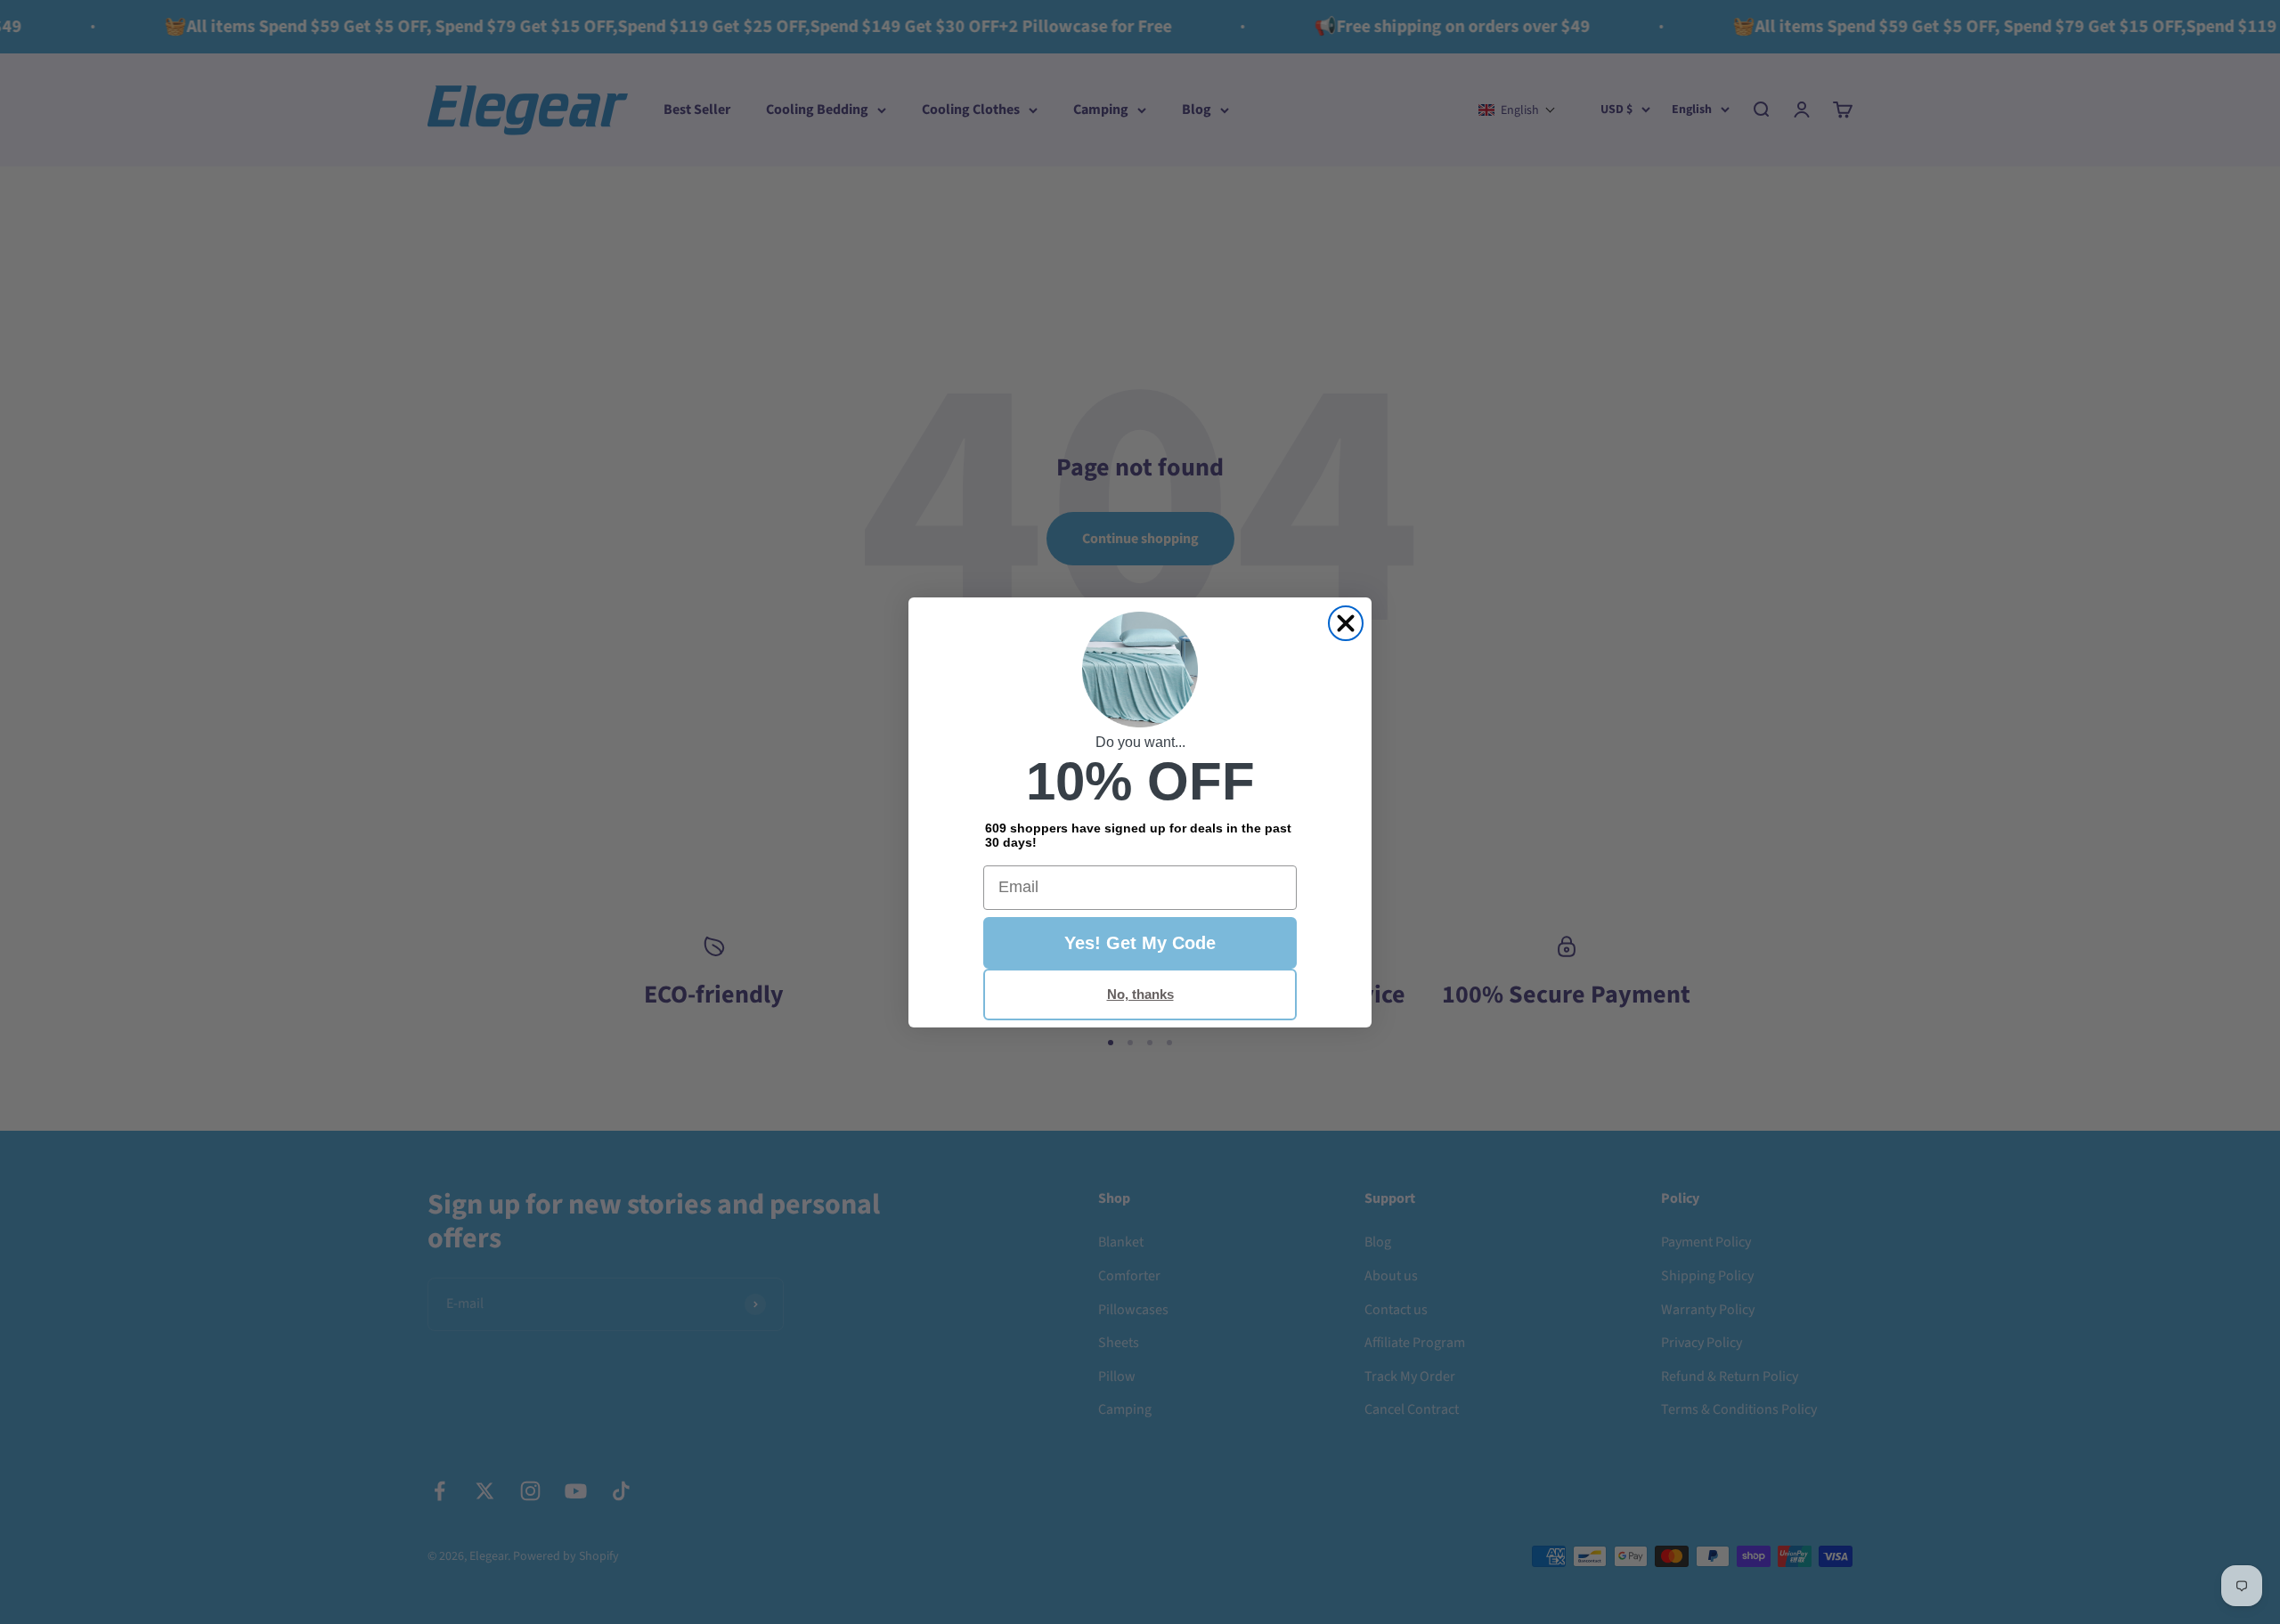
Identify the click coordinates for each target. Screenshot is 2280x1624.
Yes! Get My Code (1140, 943)
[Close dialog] (1346, 623)
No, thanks (1140, 994)
